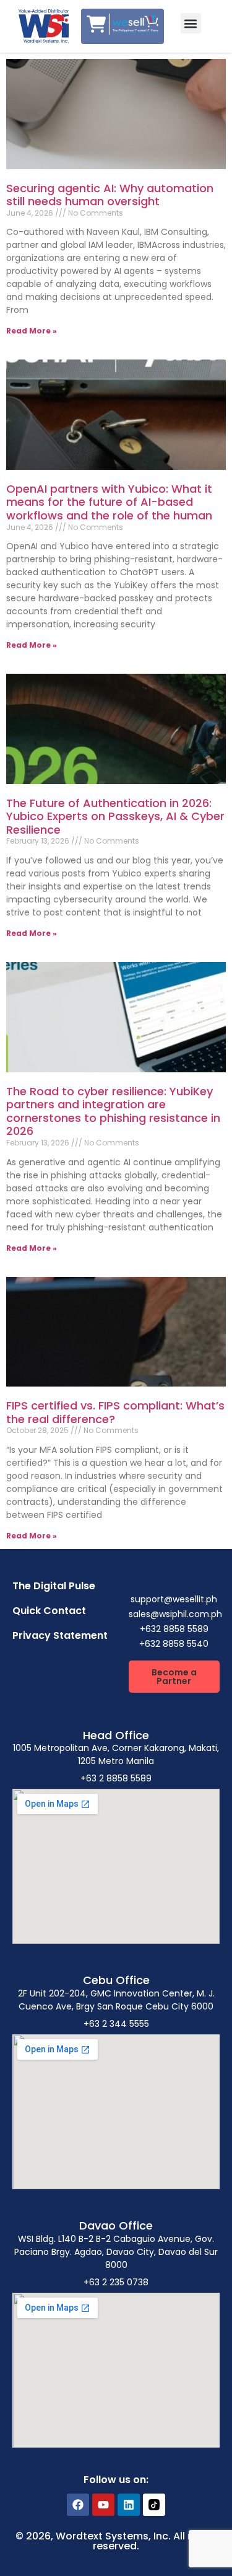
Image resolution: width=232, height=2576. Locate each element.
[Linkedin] (129, 2505)
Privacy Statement (60, 1635)
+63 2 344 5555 (116, 2024)
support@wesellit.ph (174, 1599)
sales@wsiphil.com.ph (175, 1614)
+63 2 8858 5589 (116, 1778)
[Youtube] (103, 2505)
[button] (191, 23)
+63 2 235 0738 (116, 2282)
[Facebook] (78, 2505)
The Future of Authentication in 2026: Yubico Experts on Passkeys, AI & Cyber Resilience (115, 816)
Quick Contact (49, 1611)
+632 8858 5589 (174, 1629)
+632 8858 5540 (174, 1644)
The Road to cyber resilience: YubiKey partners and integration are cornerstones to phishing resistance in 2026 (113, 1111)
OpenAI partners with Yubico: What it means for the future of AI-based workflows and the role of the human (109, 502)
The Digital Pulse (54, 1586)
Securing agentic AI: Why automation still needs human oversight (110, 195)
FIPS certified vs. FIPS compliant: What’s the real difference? (115, 1412)
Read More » (32, 331)
